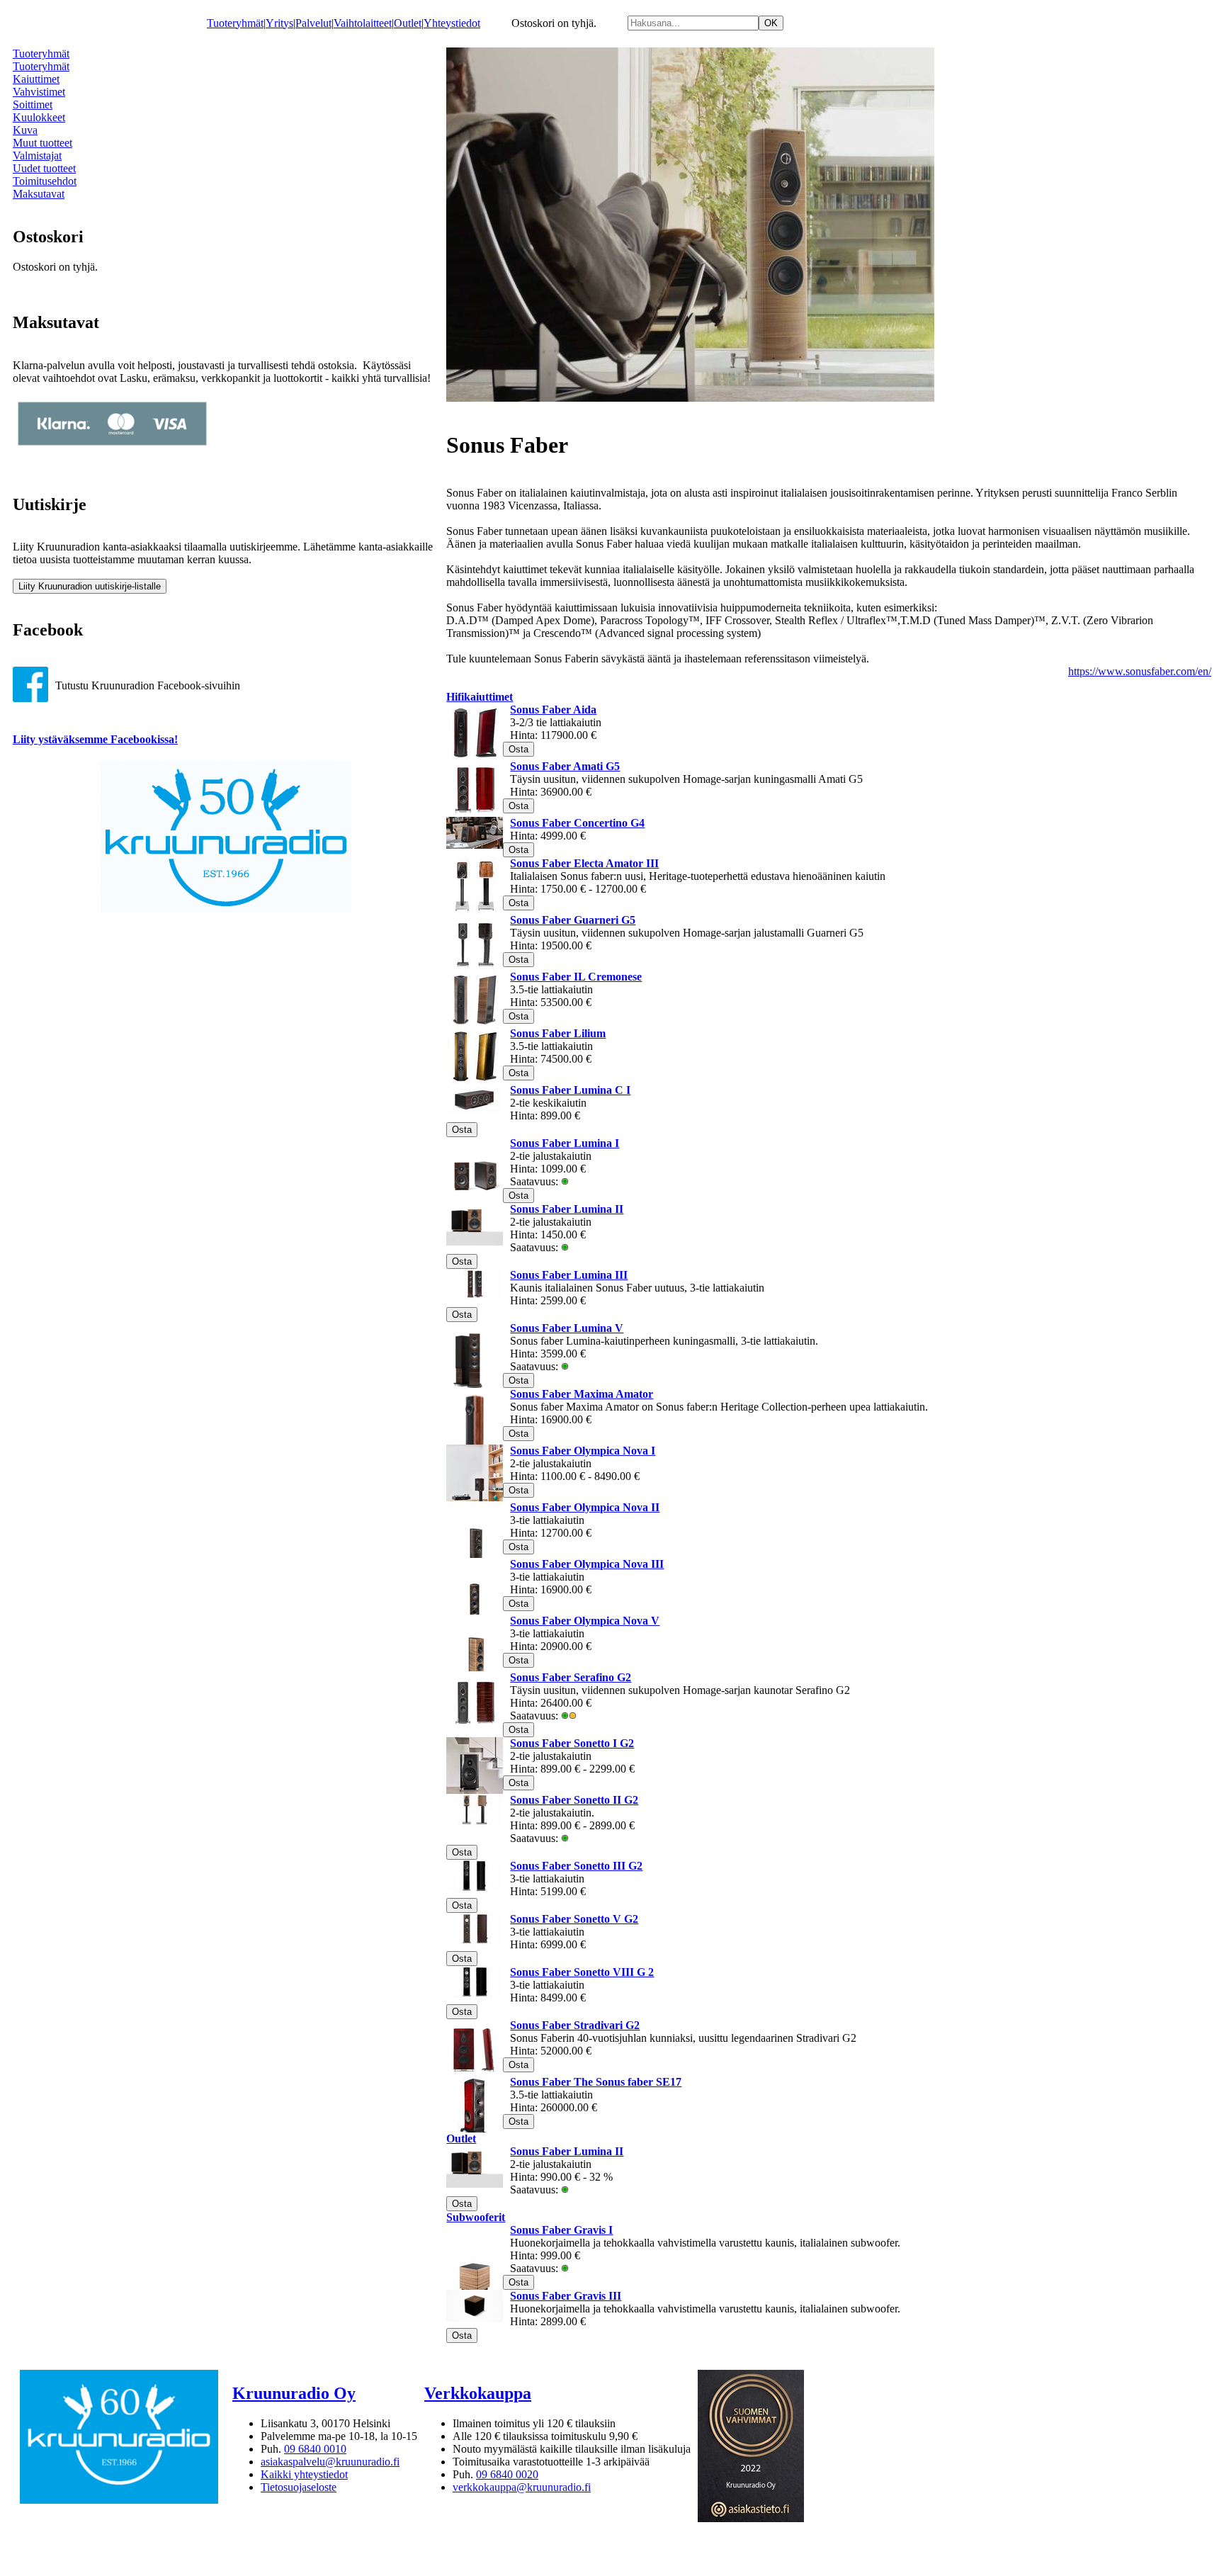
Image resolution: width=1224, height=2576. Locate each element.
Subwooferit (476, 2217)
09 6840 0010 (315, 2449)
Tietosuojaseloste (299, 2487)
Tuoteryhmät (235, 23)
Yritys (279, 23)
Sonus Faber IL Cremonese (576, 977)
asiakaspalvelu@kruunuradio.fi (330, 2462)
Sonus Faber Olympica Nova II (585, 1507)
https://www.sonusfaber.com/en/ (1140, 671)
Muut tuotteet (42, 143)
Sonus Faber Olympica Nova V (585, 1621)
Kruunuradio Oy (294, 2393)
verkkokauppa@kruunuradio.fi (522, 2487)
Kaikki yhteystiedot (304, 2474)
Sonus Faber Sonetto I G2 (572, 1743)
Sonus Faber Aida (553, 710)
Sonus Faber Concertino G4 (577, 823)
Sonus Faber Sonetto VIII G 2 (582, 1972)
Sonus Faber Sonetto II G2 (574, 1800)
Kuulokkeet (39, 117)
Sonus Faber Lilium (558, 1033)
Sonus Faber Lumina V (567, 1328)
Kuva (25, 130)
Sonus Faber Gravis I (561, 2230)
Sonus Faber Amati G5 (565, 766)
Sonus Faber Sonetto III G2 (576, 1866)
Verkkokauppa (478, 2393)
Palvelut (313, 23)
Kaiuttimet (36, 79)
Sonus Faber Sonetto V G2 (574, 1919)
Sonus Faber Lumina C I (570, 1090)
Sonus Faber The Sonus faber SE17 (596, 2082)
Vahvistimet (39, 92)
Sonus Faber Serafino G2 (571, 1677)
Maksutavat (39, 194)
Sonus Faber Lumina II (567, 1209)
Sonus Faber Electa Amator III (584, 863)
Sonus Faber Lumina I (565, 1143)
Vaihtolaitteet (363, 23)
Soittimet (33, 104)
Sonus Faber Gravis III (566, 2296)
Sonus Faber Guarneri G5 (573, 920)
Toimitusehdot (45, 181)
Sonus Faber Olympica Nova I (583, 1451)
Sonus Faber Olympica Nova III (587, 1564)
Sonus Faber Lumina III (569, 1275)
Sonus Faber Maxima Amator (582, 1394)
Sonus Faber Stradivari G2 (575, 2025)
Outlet (408, 23)
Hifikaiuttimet (480, 697)
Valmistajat (37, 156)
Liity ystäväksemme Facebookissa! (95, 739)
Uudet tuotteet (44, 168)
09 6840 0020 (507, 2474)
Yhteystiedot (452, 23)
